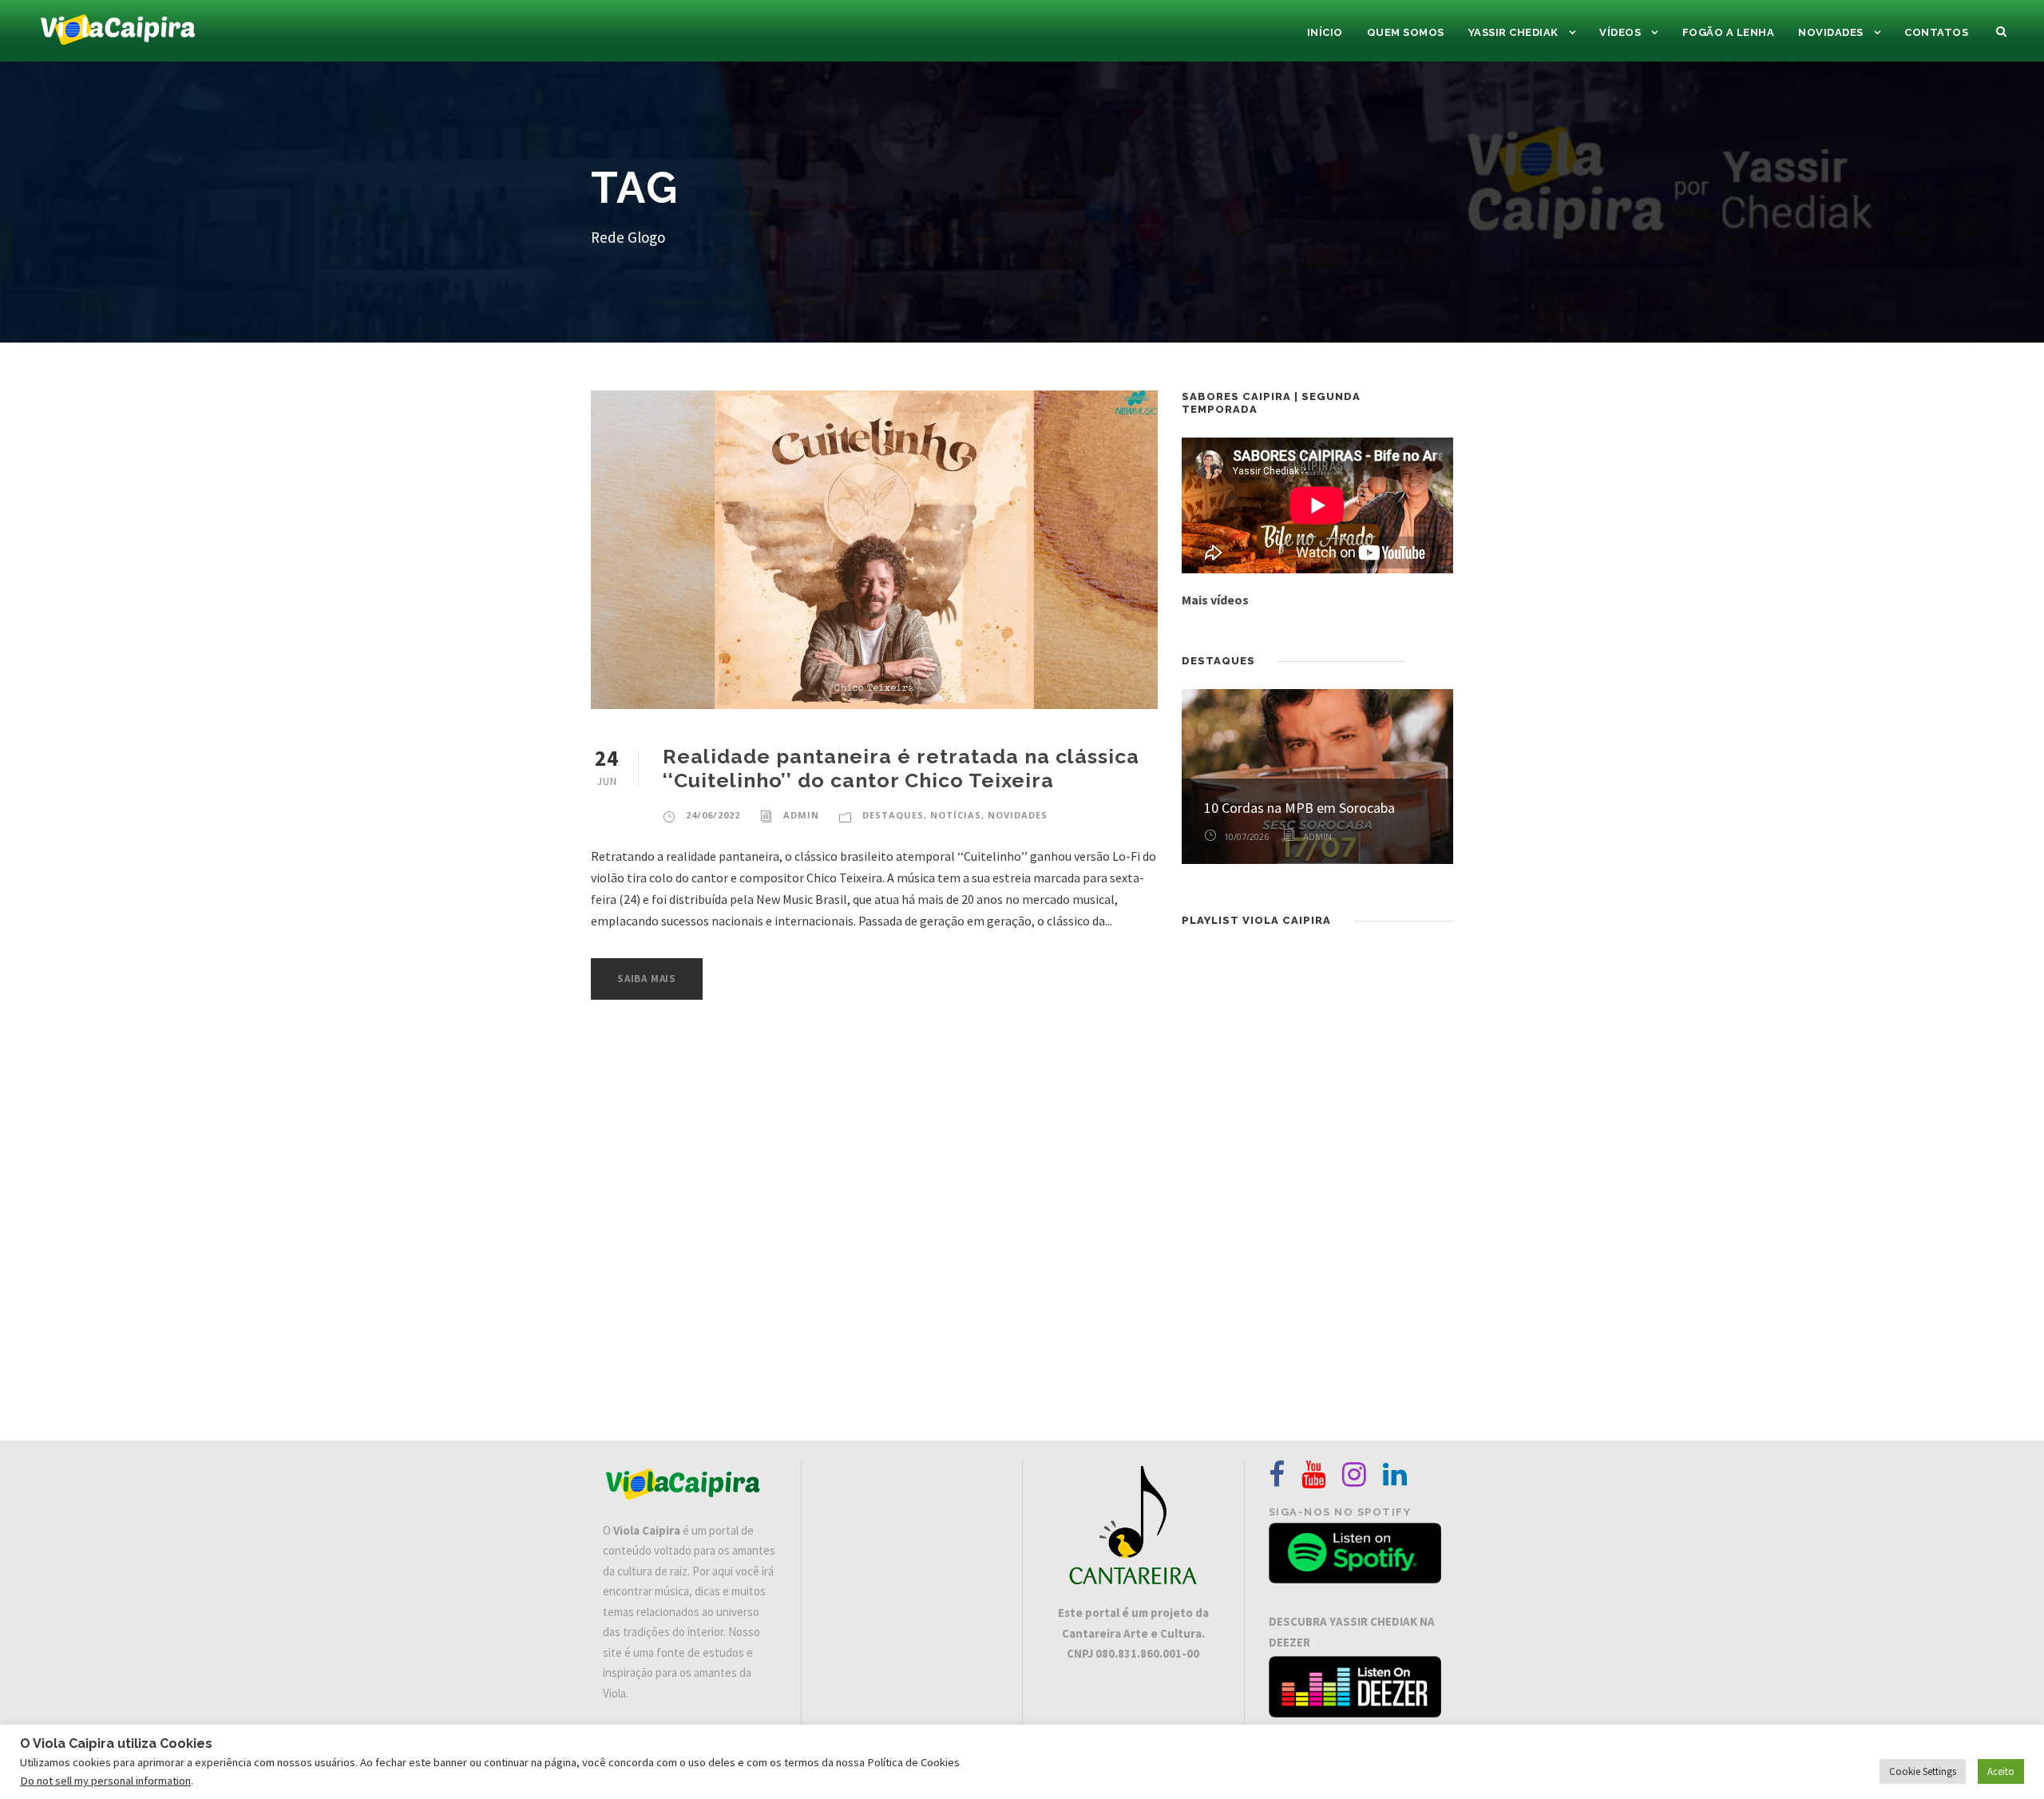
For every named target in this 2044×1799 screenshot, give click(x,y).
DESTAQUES (893, 815)
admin (801, 815)
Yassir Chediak (1513, 32)
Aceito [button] (2001, 1771)
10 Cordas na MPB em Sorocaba (1299, 808)
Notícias (956, 815)
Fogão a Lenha (1729, 32)
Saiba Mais (647, 979)
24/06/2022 (713, 815)
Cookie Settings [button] (1923, 1771)
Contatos (1936, 32)
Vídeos (1620, 32)
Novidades (1831, 32)
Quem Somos (1406, 32)
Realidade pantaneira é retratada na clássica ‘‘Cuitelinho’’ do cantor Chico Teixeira (901, 768)
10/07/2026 (1246, 836)
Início (1325, 32)
